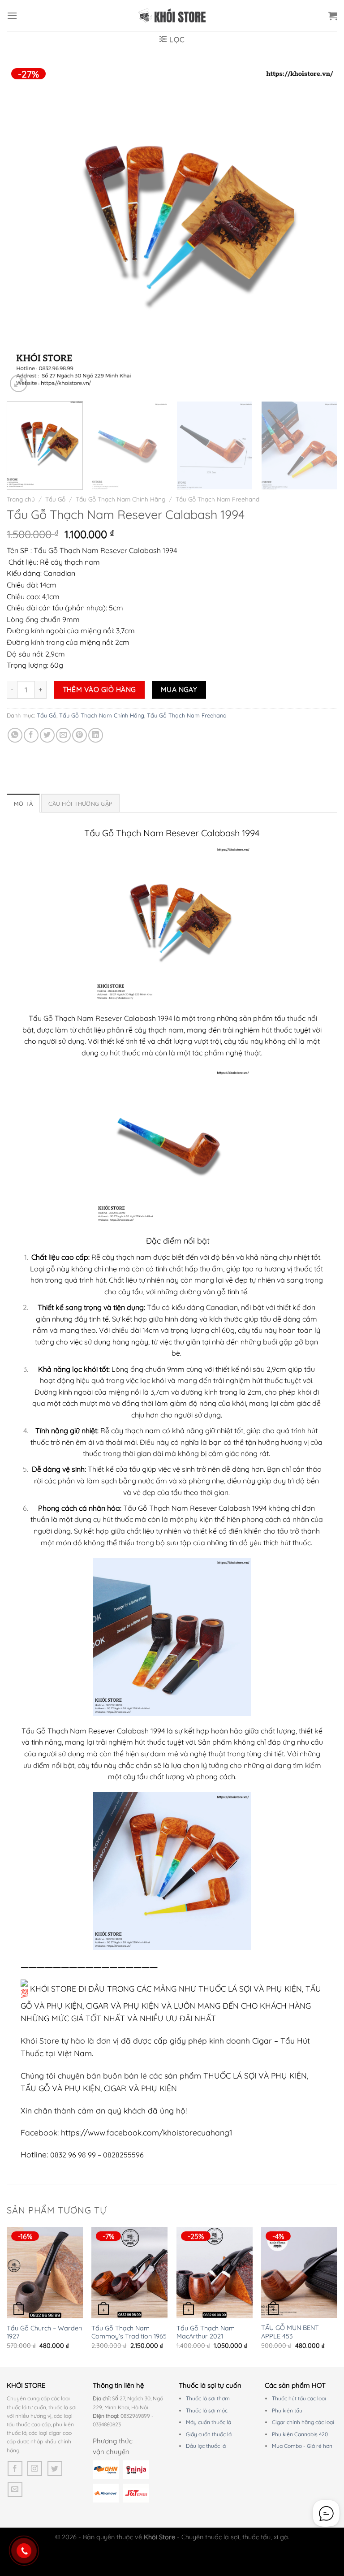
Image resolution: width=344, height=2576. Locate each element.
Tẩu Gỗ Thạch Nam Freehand (217, 499)
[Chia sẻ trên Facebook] (31, 735)
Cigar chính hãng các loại (303, 2422)
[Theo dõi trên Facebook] (15, 2469)
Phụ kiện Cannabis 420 (300, 2434)
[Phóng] (19, 383)
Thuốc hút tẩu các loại (299, 2398)
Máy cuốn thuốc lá (209, 2422)
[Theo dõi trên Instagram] (35, 2469)
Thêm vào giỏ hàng (99, 689)
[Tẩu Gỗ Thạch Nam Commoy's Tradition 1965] (129, 2273)
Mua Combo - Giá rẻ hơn (302, 2446)
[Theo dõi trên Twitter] (55, 2469)
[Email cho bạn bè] (63, 735)
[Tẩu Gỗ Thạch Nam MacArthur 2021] (215, 2273)
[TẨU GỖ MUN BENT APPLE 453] (299, 2273)
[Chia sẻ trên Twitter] (47, 735)
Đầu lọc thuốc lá (206, 2446)
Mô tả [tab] (23, 804)
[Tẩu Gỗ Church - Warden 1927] (45, 2273)
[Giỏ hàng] (333, 16)
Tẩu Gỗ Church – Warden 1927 (44, 2332)
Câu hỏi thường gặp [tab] (80, 804)
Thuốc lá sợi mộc (207, 2410)
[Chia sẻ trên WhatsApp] (15, 735)
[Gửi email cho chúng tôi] (15, 2490)
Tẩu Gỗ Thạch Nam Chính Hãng (120, 499)
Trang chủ (21, 499)
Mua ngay (179, 689)
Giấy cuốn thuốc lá (209, 2434)
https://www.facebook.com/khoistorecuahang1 (147, 2132)
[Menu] (12, 15)
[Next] (319, 229)
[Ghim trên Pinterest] (80, 735)
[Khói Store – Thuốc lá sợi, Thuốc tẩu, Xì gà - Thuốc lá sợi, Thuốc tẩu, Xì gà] (172, 16)
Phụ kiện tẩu (287, 2410)
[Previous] (25, 229)
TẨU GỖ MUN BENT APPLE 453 (290, 2332)
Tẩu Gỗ (55, 499)
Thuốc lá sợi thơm (208, 2398)
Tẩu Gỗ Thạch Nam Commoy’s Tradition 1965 (129, 2332)
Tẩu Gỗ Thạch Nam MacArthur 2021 (206, 2332)
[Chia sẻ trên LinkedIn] (96, 735)
